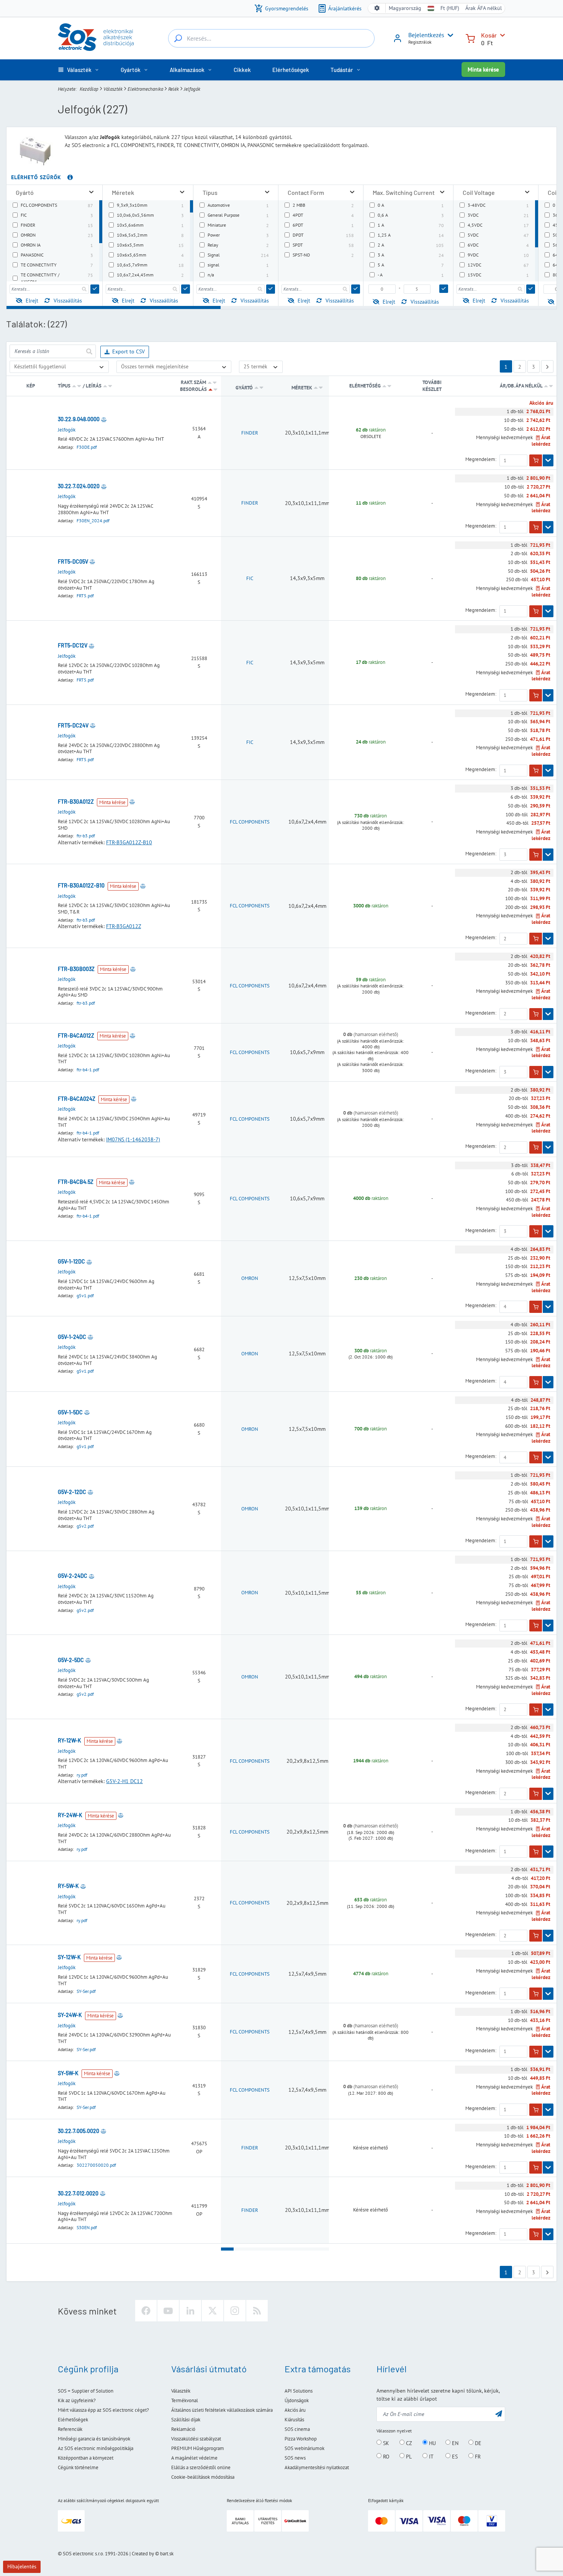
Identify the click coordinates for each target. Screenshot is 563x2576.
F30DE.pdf (87, 447)
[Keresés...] (178, 38)
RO (385, 2456)
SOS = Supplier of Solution (86, 2391)
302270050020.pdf (96, 2165)
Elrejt (32, 301)
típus (64, 386)
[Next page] (547, 366)
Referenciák (70, 2429)
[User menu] (449, 35)
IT (430, 2456)
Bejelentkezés (426, 35)
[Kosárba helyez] (536, 461)
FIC (250, 578)
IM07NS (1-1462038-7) (133, 1139)
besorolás (193, 389)
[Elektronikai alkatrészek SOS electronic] (96, 37)
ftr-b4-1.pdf (88, 1070)
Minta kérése (483, 69)
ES (454, 2456)
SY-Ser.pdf (86, 1991)
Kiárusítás (294, 2420)
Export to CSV (128, 351)
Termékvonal (185, 2400)
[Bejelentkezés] (398, 41)
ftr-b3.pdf (86, 836)
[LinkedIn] (190, 2311)
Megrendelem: (481, 459)
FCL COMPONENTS (250, 822)
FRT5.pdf (85, 596)
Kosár (489, 35)
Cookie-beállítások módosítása (203, 2477)
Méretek (302, 388)
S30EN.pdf (87, 2227)
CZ (408, 2443)
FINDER (250, 433)
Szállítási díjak (186, 2420)
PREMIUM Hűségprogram (198, 2448)
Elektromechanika (145, 89)
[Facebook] (146, 2311)
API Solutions (299, 2391)
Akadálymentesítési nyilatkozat (317, 2467)
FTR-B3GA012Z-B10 (129, 842)
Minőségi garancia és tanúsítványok (94, 2439)
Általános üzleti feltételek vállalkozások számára (222, 2410)
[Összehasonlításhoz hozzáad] (104, 419)
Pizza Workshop (301, 2439)
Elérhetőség (365, 386)
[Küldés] (95, 289)
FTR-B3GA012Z (124, 926)
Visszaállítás (68, 301)
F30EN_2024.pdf (93, 521)
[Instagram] (235, 2311)
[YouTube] (168, 2311)
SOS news (295, 2458)
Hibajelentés (22, 2566)
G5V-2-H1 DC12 (124, 1781)
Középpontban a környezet (86, 2458)
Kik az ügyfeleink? (77, 2400)
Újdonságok (297, 2400)
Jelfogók (67, 430)
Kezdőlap (89, 89)
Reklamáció (183, 2429)
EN (454, 2443)
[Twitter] (213, 2311)
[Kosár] (470, 38)
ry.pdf (82, 1775)
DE (477, 2443)
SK (385, 2443)
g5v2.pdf (85, 1526)
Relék (173, 89)
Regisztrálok (420, 42)
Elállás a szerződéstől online (201, 2467)
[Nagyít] (91, 192)
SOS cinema (297, 2429)
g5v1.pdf (85, 1295)
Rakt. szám (193, 382)
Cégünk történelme (78, 2467)
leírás (94, 386)
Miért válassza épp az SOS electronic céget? (103, 2410)
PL (408, 2456)
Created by (143, 2554)
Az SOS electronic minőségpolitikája (96, 2448)
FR (477, 2456)
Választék (113, 89)
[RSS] (257, 2311)
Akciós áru (295, 2410)
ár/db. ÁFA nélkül (522, 386)
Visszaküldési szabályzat (196, 2439)
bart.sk (167, 2554)
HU (432, 2443)
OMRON (250, 1278)
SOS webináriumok (304, 2448)
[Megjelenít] (548, 461)
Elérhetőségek (73, 2420)
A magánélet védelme (194, 2458)
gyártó (244, 388)
